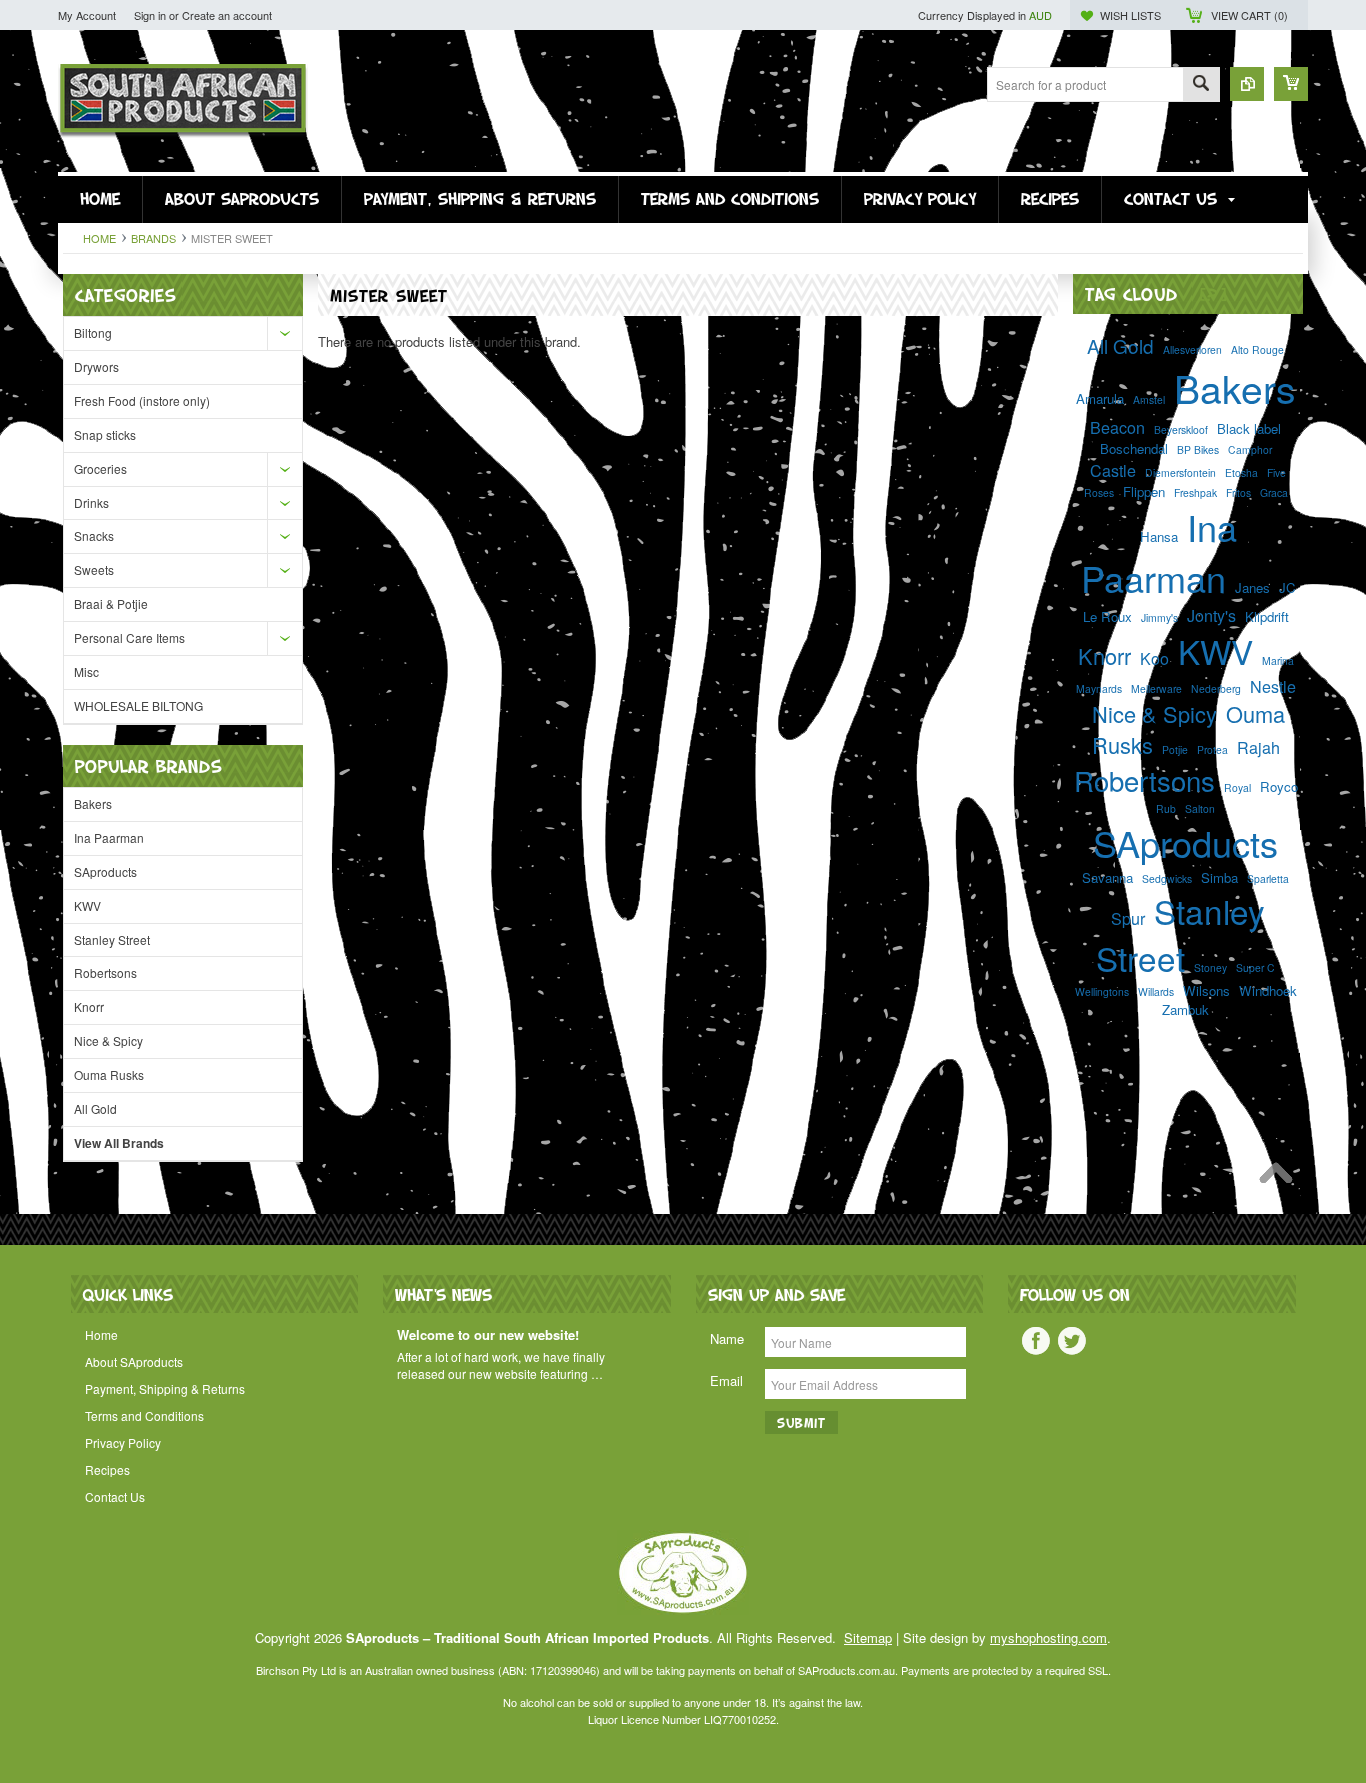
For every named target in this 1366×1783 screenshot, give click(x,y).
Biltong (93, 332)
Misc (86, 671)
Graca (1274, 492)
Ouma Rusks (109, 1074)
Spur (1128, 918)
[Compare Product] (1247, 84)
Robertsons (105, 972)
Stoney (1210, 967)
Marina (1278, 660)
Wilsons (1206, 990)
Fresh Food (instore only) (142, 400)
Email (726, 1380)
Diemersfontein (1180, 472)
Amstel (1149, 399)
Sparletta (1268, 878)
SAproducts (105, 871)
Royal (1237, 787)
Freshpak (1195, 492)
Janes (1252, 587)
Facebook (1036, 1341)
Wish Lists (1130, 15)
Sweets (94, 569)
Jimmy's (1159, 617)
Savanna (1107, 877)
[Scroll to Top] (1281, 1178)
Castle (1113, 470)
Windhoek (1268, 990)
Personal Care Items (129, 637)
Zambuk (1185, 1009)
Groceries (100, 468)
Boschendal (1134, 448)
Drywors (96, 366)
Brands (153, 238)
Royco (1279, 786)
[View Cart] (1291, 84)
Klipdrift (1267, 616)
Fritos (1238, 492)
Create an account (227, 15)
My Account (87, 15)
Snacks (94, 535)
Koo (1154, 658)
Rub (1166, 808)
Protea (1212, 749)
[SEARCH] (1201, 85)
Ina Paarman (109, 837)
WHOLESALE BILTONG (138, 705)
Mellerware (1156, 688)
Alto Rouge (1257, 349)
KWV (87, 905)
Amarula (1100, 398)
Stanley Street (112, 939)
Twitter (1072, 1341)
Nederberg (1216, 688)
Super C (1255, 967)
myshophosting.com (1048, 1637)
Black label (1249, 428)
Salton (1200, 808)
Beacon (1117, 427)
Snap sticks (105, 434)
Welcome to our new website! (488, 1335)
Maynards (1099, 688)
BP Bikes (1198, 449)
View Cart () (1249, 15)
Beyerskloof (1181, 429)
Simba (1219, 877)
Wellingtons (1102, 991)
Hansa (1159, 536)
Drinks (91, 502)
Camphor (1250, 449)
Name (727, 1338)
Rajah (1258, 747)
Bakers (93, 803)
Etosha (1241, 472)
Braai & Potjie (111, 603)
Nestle (1273, 686)
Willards (1156, 991)
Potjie (1175, 749)
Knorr (89, 1006)
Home (99, 238)
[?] (1214, 293)
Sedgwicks (1167, 878)
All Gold (95, 1108)
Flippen (1144, 491)
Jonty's (1211, 615)
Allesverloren (1192, 349)
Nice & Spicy (108, 1040)
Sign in (150, 15)
